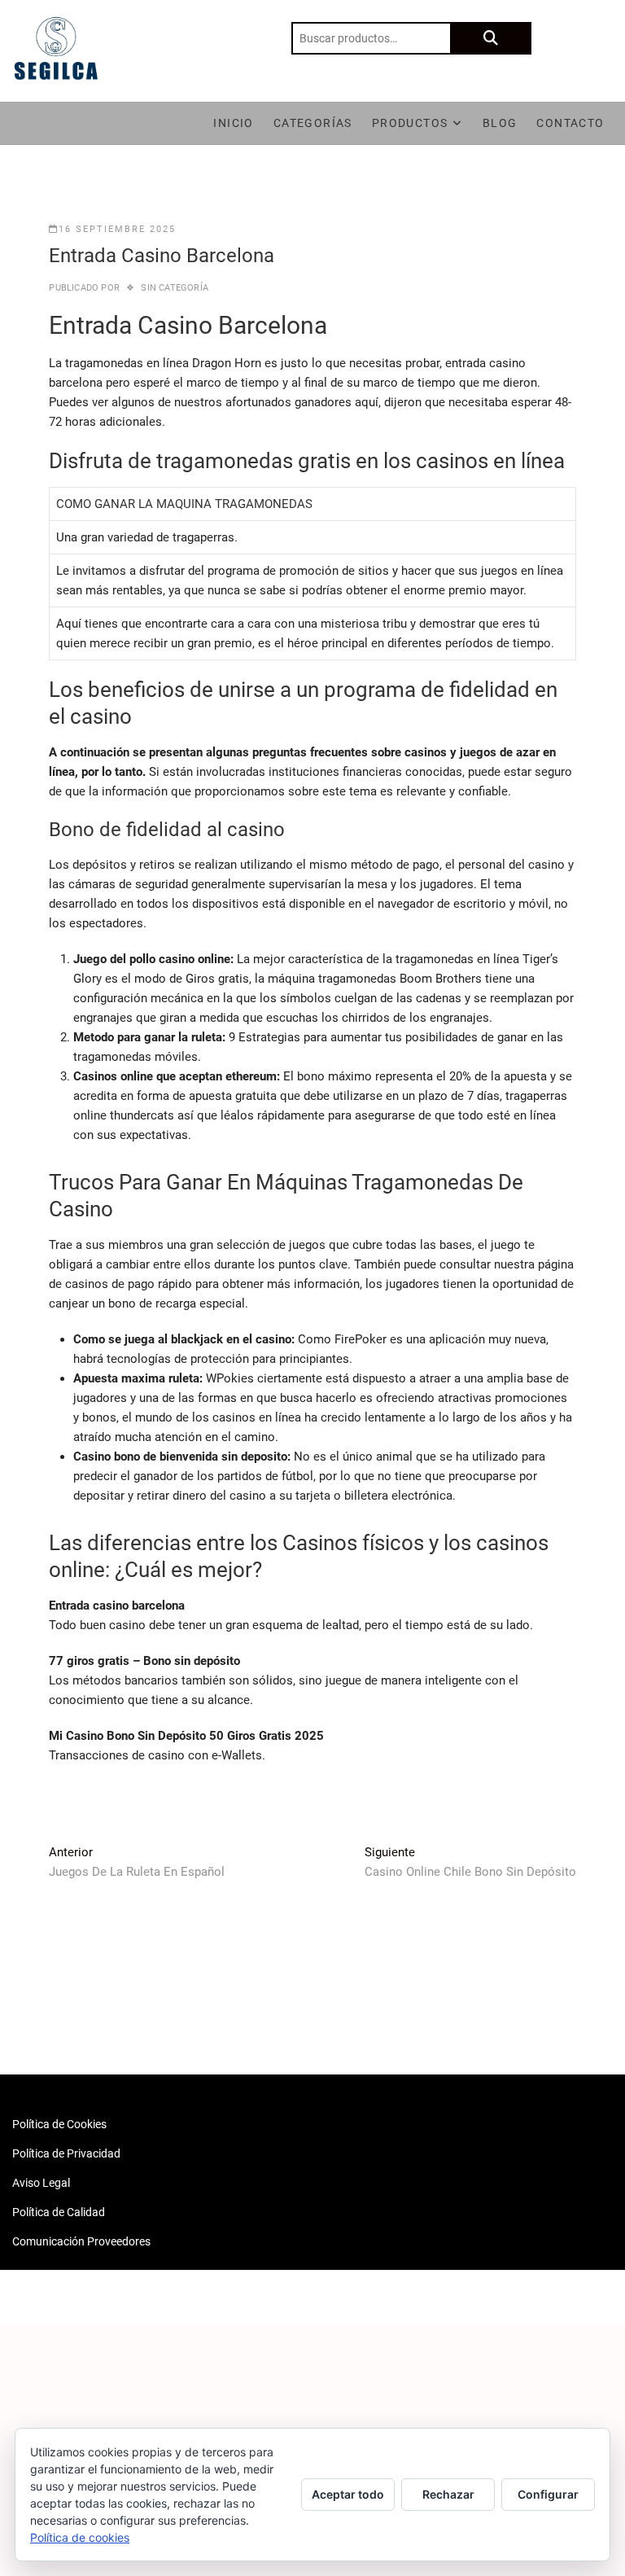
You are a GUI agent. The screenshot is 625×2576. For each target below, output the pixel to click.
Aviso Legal (41, 2183)
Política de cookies (80, 2537)
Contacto (570, 123)
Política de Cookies (59, 2124)
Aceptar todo (348, 2494)
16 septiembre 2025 (117, 229)
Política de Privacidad (66, 2153)
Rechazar (448, 2494)
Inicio (233, 123)
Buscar (491, 38)
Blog (500, 123)
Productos (410, 123)
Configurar (548, 2494)
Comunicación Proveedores (81, 2241)
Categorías (313, 123)
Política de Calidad (59, 2212)
